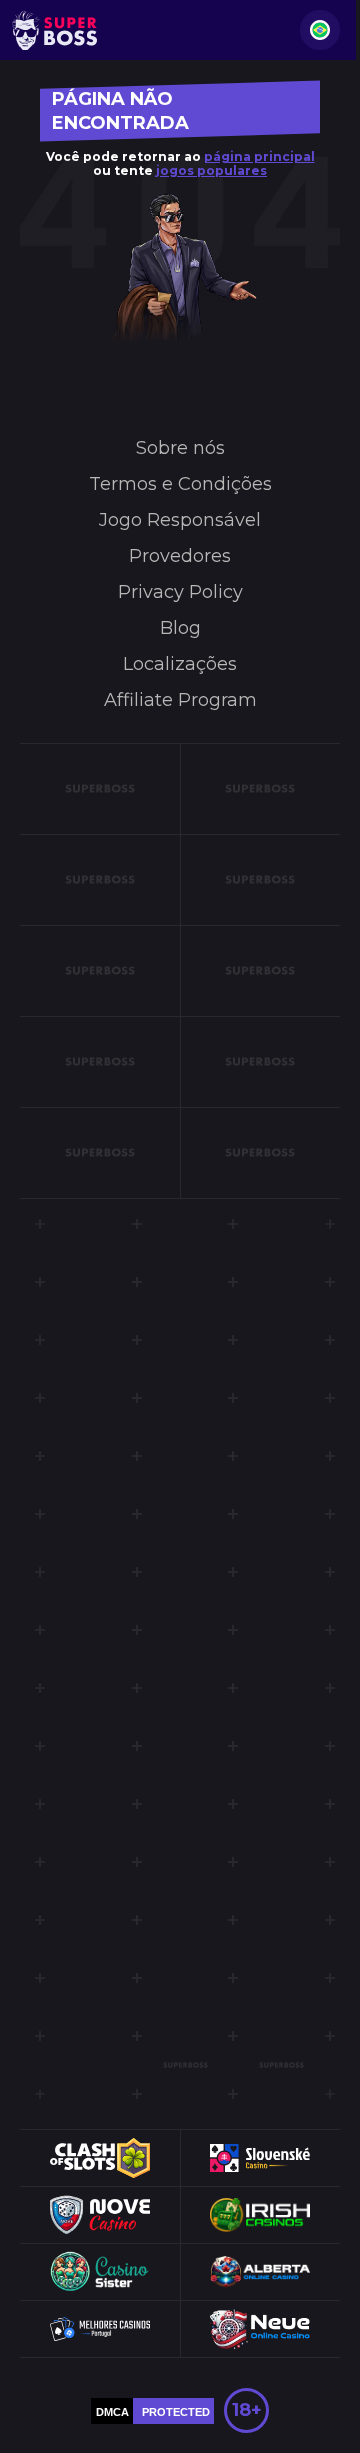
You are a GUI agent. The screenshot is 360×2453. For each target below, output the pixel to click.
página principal (259, 156)
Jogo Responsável (180, 520)
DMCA (112, 2412)
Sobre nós (180, 448)
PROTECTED (176, 2412)
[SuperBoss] (54, 30)
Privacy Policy (180, 592)
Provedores (180, 556)
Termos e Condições (180, 484)
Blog (180, 628)
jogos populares (211, 170)
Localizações (180, 664)
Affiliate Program (180, 700)
